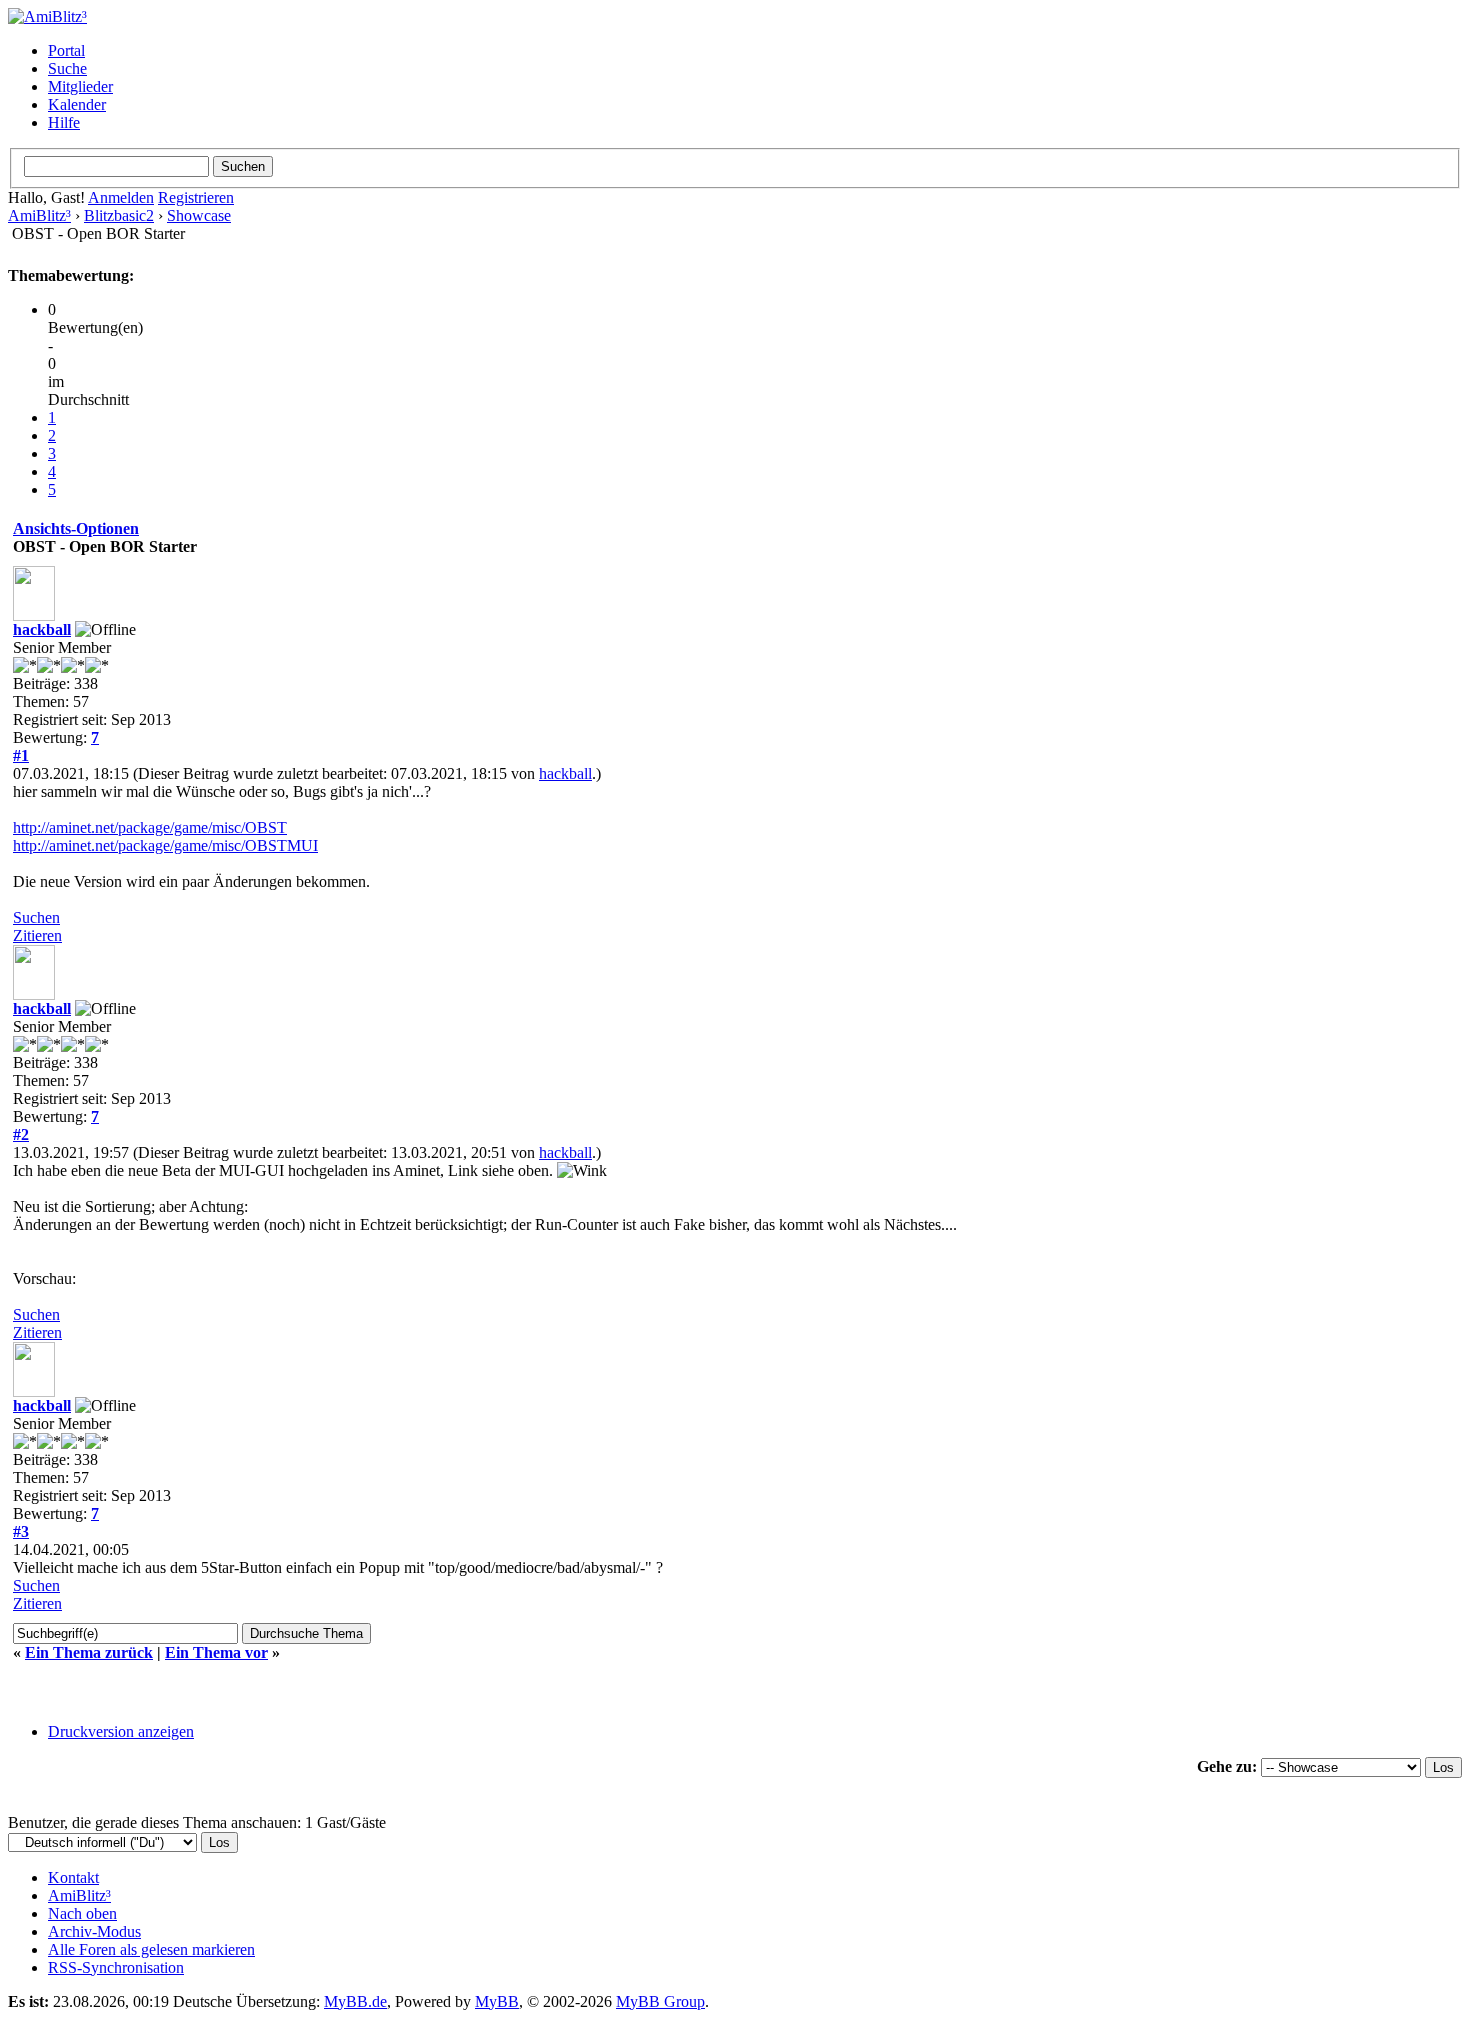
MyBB (497, 2001)
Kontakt (73, 1877)
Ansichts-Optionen (76, 528)
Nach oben (82, 1913)
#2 (21, 1134)
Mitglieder (80, 86)
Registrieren (196, 197)
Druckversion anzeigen (121, 1731)
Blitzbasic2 (119, 215)
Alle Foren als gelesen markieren (151, 1949)
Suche (67, 68)
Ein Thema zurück (89, 1652)
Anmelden (121, 197)
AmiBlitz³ (39, 215)
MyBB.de (355, 2001)
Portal (66, 50)
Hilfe (64, 122)
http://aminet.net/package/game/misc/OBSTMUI (165, 845)
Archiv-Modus (94, 1931)
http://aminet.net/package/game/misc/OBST (150, 827)
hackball (42, 629)
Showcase (199, 215)
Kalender (77, 104)
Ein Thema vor (216, 1652)
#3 (21, 1531)
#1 (21, 755)
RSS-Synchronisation (116, 1967)
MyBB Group (660, 2001)
